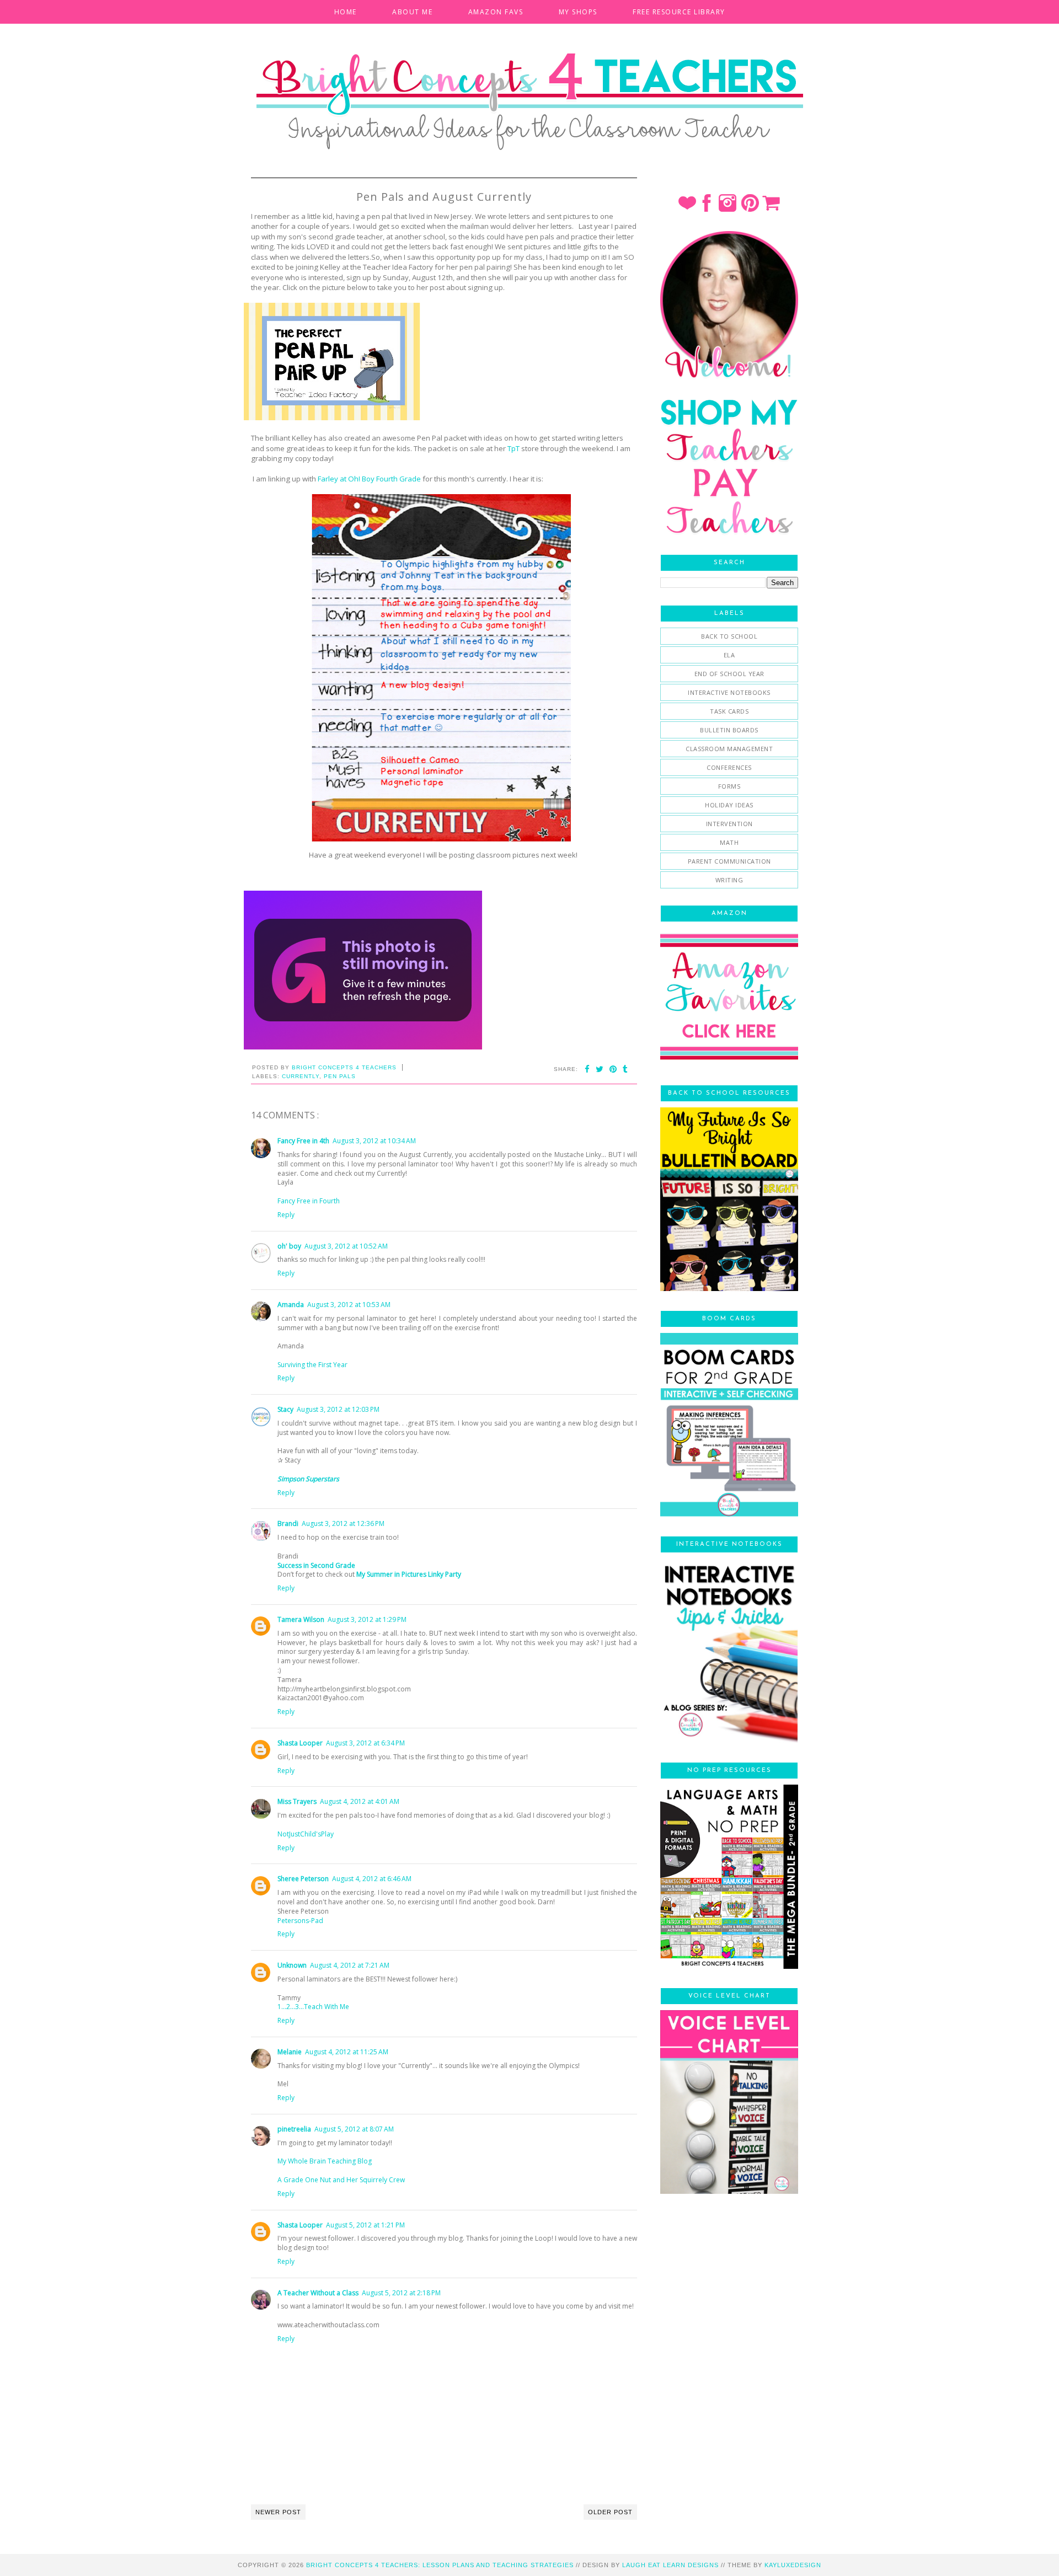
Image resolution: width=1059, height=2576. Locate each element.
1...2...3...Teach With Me (313, 2007)
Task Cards (729, 711)
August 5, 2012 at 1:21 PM (365, 2225)
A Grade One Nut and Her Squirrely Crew (341, 2180)
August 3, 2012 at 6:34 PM (365, 1743)
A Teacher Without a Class (318, 2293)
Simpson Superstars (308, 1479)
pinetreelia (294, 2129)
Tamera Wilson (301, 1619)
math (729, 842)
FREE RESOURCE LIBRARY (679, 12)
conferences (729, 767)
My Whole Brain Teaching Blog (325, 2161)
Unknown (292, 1965)
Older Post (610, 2512)
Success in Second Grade (316, 1565)
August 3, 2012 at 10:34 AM (374, 1141)
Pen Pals (340, 1076)
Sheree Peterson (303, 1879)
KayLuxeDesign (793, 2565)
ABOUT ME (412, 12)
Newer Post (278, 2512)
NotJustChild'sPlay (306, 1834)
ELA (729, 655)
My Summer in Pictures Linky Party (409, 1574)
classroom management (729, 749)
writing (729, 880)
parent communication (729, 861)
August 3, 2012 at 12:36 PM (343, 1523)
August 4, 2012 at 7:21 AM (350, 1965)
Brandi (288, 1523)
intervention (729, 824)
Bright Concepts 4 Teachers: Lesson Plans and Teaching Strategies (440, 2565)
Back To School (729, 636)
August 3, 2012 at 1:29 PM (367, 1619)
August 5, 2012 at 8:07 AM (354, 2129)
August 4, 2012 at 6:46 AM (372, 1879)
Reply (286, 1215)
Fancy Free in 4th (303, 1141)
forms (729, 786)
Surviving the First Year (312, 1365)
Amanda (291, 1305)
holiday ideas (729, 805)
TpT (514, 448)
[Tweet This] (600, 1069)
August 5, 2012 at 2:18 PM (401, 2293)
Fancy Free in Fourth (309, 1201)
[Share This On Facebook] (587, 1069)
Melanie (290, 2052)
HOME (346, 12)
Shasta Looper (300, 1743)
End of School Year (729, 674)
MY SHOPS (578, 12)
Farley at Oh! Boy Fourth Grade (369, 479)
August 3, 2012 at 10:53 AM (349, 1305)
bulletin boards (729, 730)
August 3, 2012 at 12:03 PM (338, 1409)
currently (301, 1076)
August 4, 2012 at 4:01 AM (360, 1801)
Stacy (285, 1409)
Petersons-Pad (300, 1921)
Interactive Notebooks (729, 692)
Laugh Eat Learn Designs (670, 2565)
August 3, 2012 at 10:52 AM (346, 1246)
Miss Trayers (297, 1801)
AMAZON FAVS (496, 12)
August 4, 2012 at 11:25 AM (347, 2052)
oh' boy (289, 1246)
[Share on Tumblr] (625, 1069)
